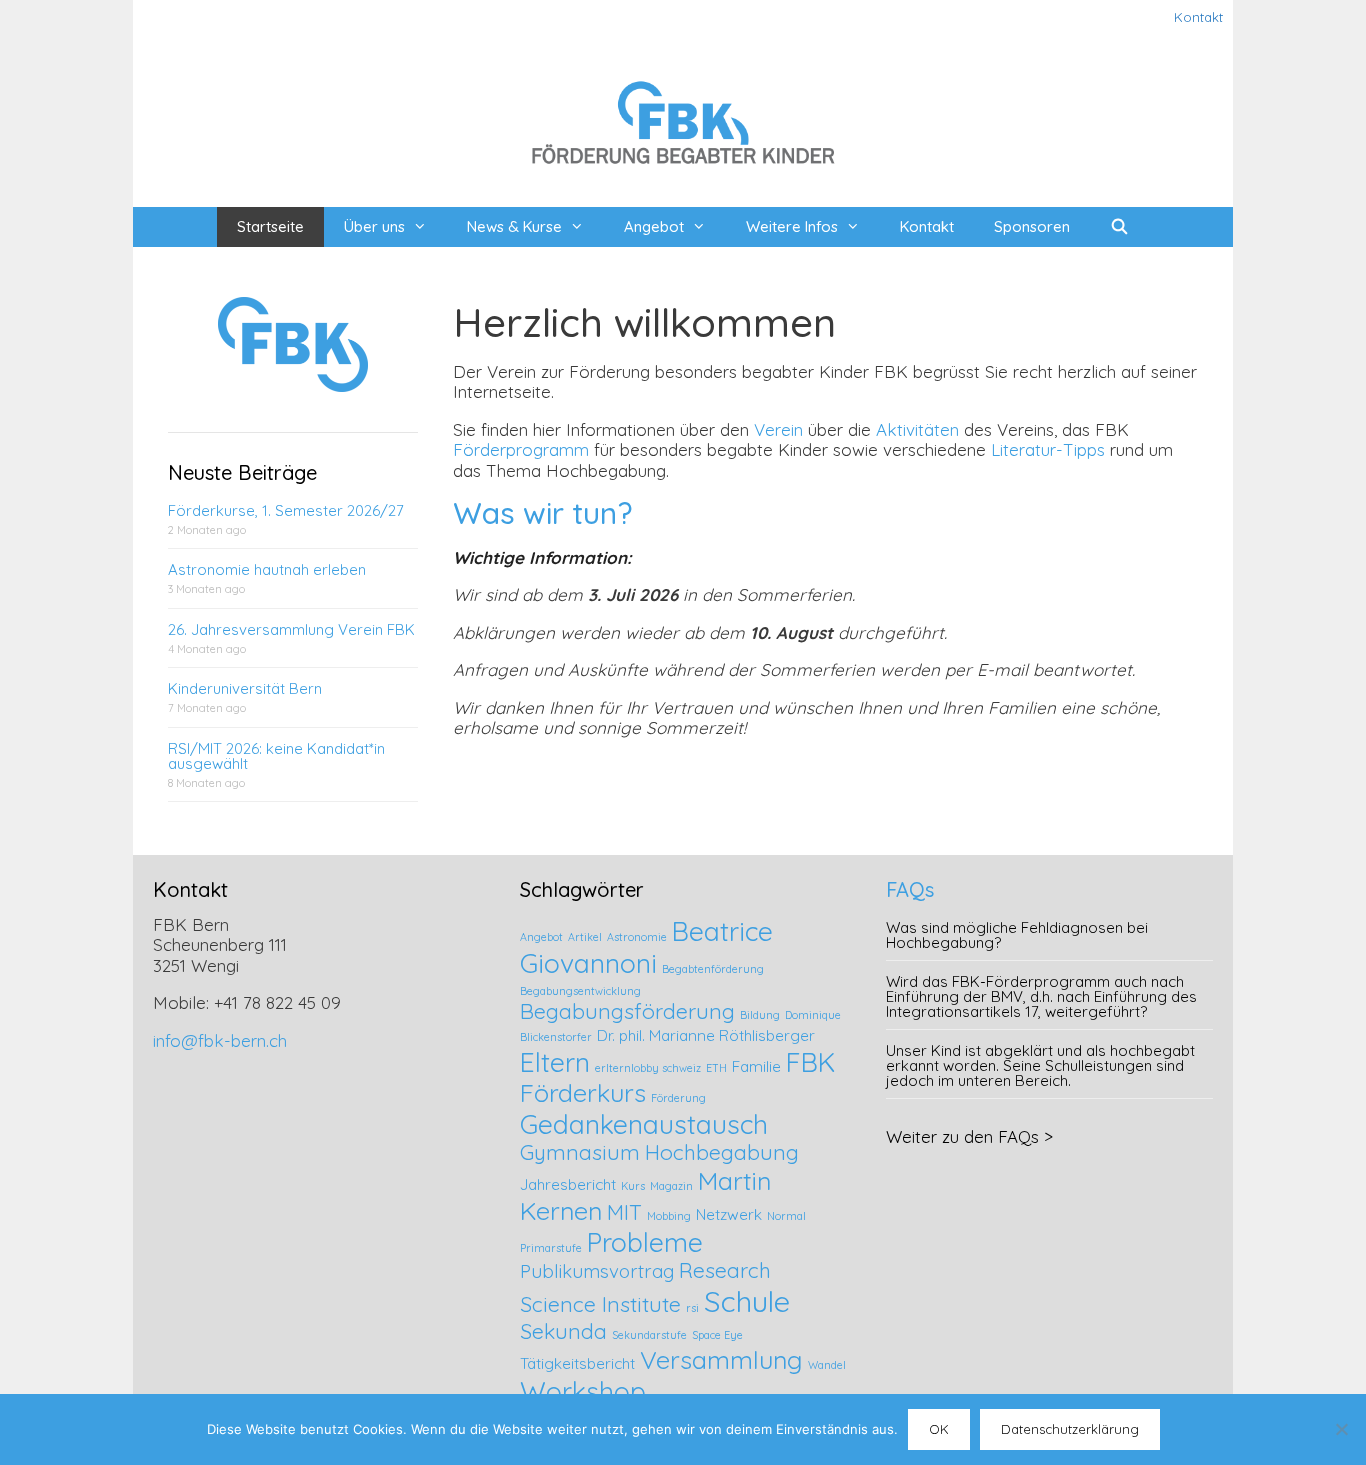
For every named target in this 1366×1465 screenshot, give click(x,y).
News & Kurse (514, 226)
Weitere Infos (792, 226)
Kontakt (1198, 17)
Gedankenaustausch (644, 1124)
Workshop (583, 1391)
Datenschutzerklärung (1070, 1429)
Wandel (827, 1365)
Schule (747, 1301)
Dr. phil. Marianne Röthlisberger (706, 1035)
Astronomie (637, 937)
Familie (756, 1066)
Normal (786, 1216)
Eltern (555, 1062)
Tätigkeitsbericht (577, 1363)
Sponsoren (1032, 226)
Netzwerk (729, 1214)
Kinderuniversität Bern (245, 688)
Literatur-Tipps (1048, 449)
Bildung (760, 1015)
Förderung (678, 1098)
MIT (624, 1212)
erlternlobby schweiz (648, 1068)
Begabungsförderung (627, 1011)
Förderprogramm (521, 449)
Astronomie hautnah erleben (267, 569)
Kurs (633, 1186)
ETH (716, 1068)
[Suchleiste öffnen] (1119, 227)
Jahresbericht (568, 1184)
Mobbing (669, 1216)
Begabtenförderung (713, 969)
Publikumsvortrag (597, 1271)
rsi (692, 1308)
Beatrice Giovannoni (646, 947)
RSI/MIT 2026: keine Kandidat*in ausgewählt (276, 756)
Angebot (654, 226)
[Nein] (1341, 1429)
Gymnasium (580, 1152)
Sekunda (563, 1331)
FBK (810, 1062)
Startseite (270, 226)
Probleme (645, 1242)
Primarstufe (551, 1248)
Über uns (374, 226)
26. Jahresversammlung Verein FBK (291, 629)
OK (939, 1429)
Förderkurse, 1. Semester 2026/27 (286, 510)
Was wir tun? (542, 513)
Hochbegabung (722, 1152)
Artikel (585, 937)
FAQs (910, 889)
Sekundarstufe (649, 1335)
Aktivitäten (917, 429)
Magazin (671, 1186)
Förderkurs (583, 1092)
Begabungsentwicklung (580, 991)
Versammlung (721, 1359)
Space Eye (717, 1335)
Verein (778, 429)
